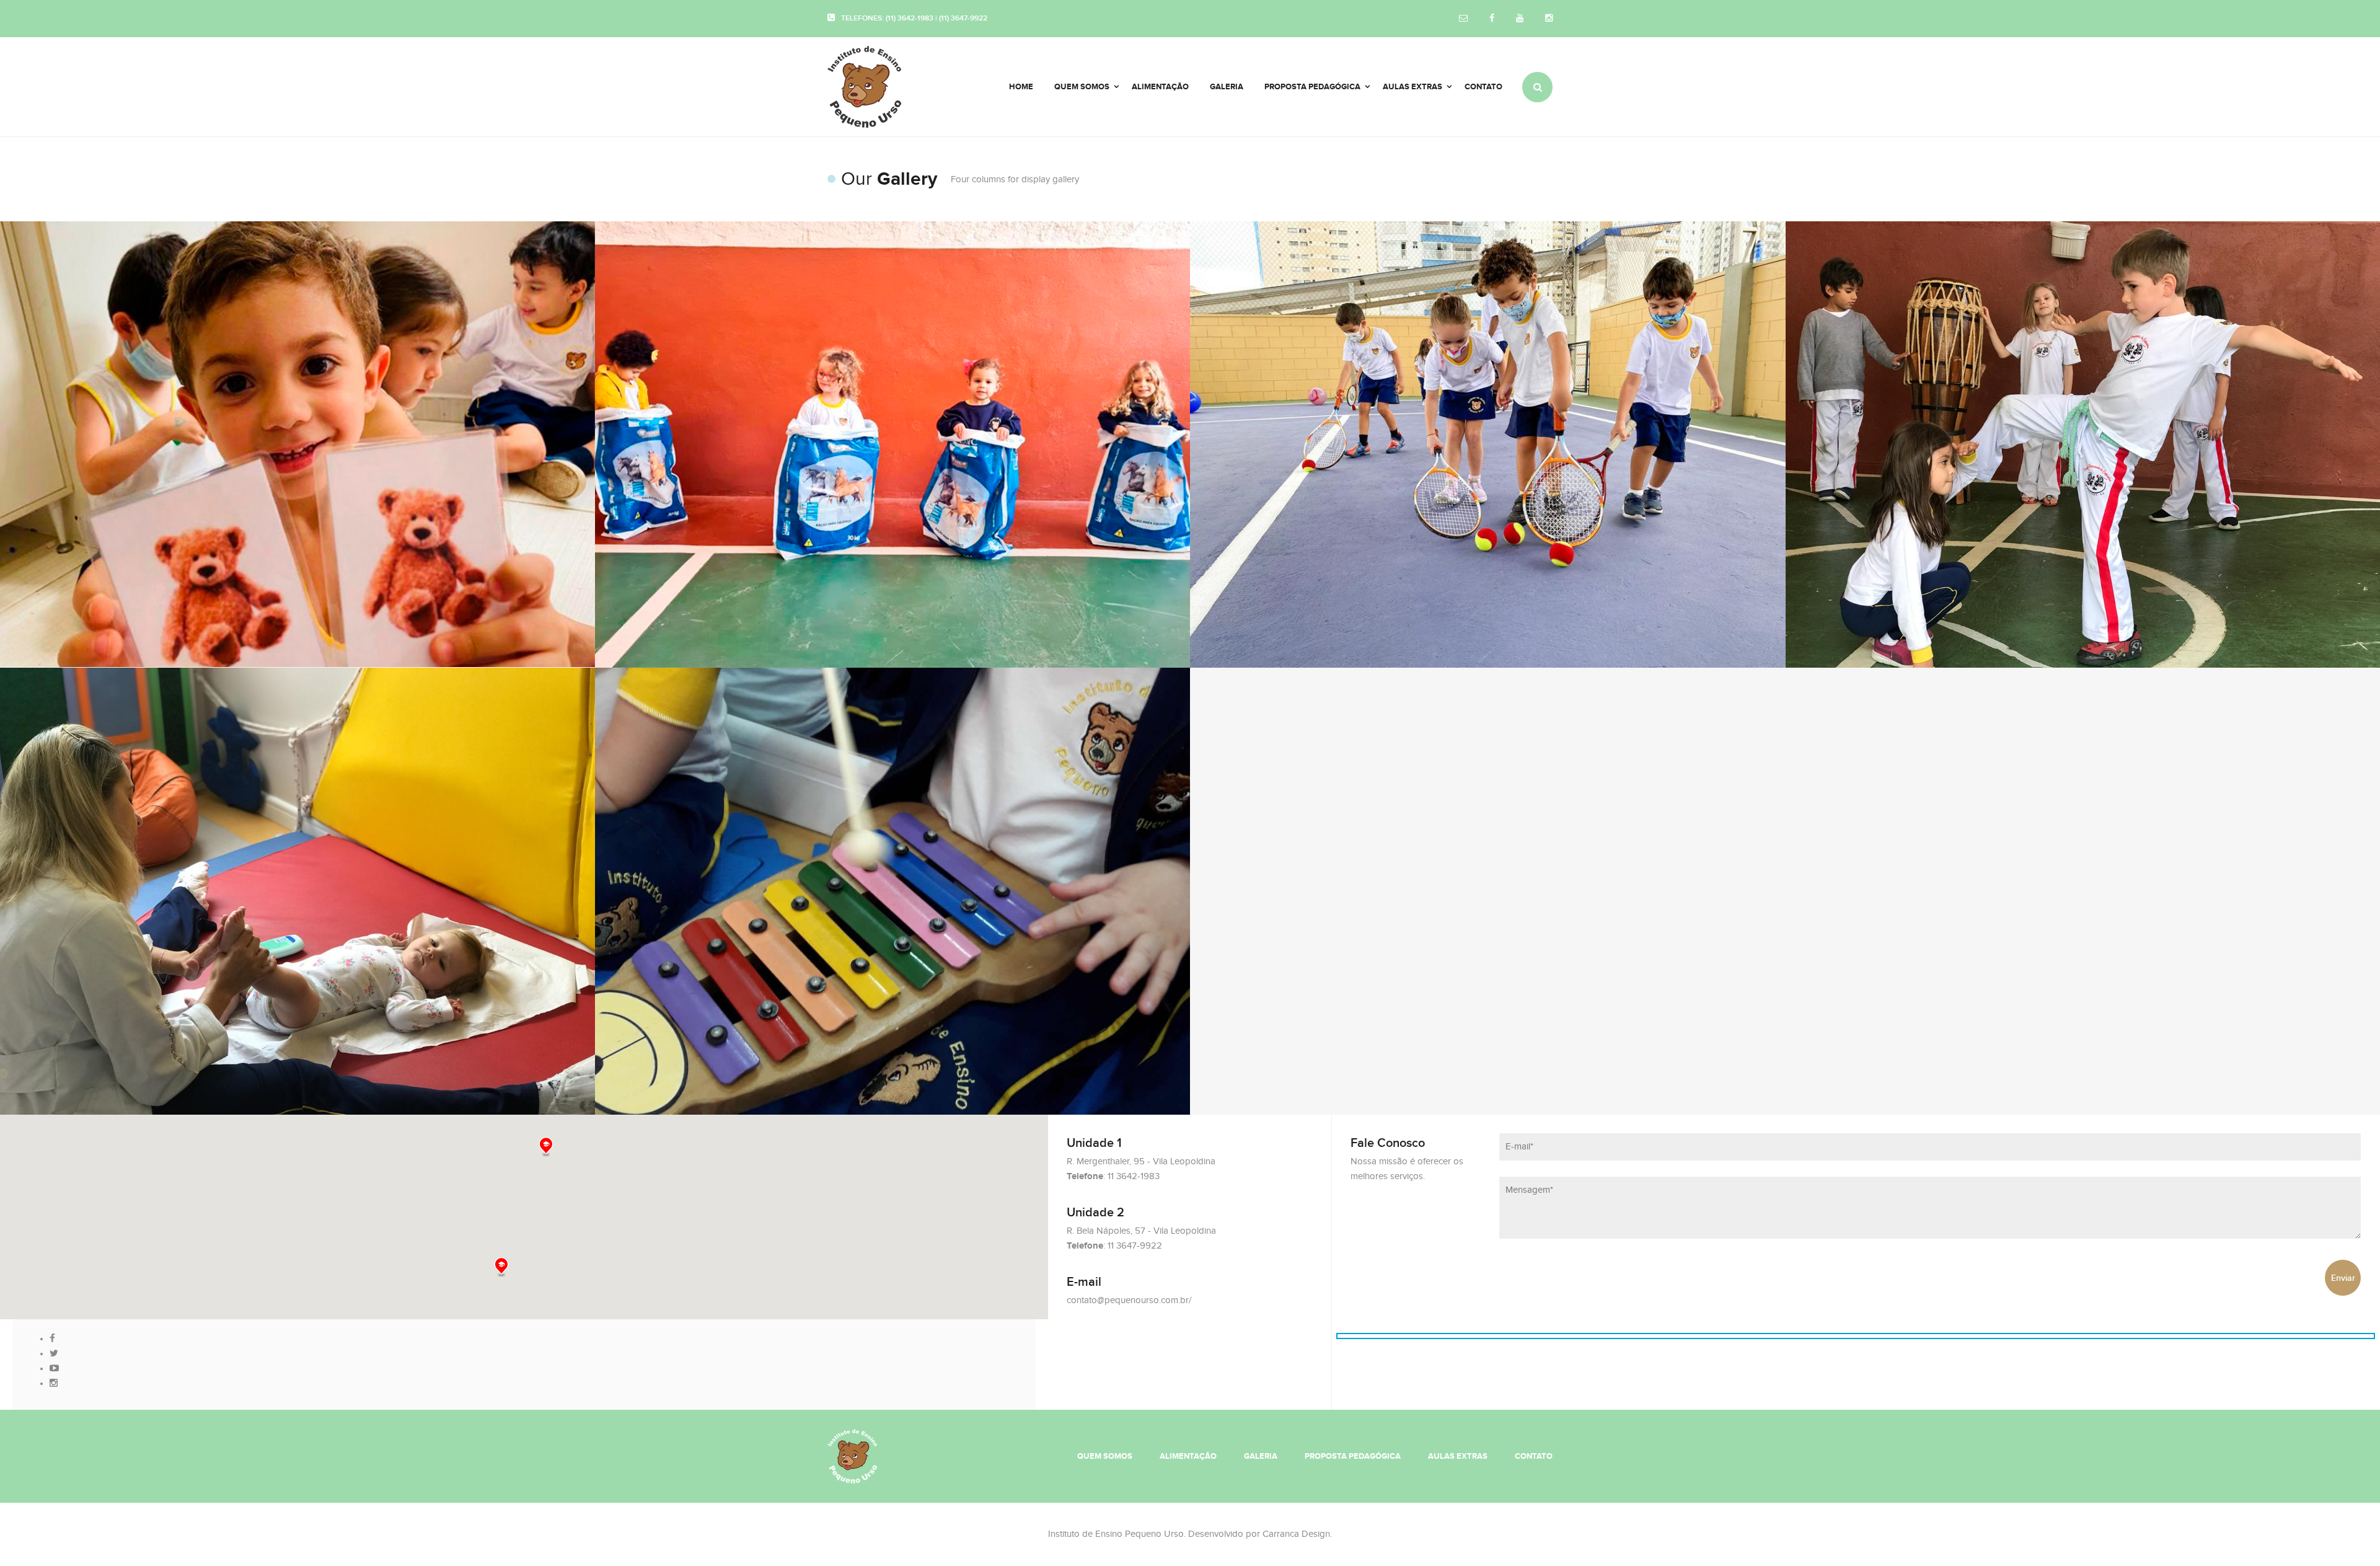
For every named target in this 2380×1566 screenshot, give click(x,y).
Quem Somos (1105, 1456)
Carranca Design (1296, 1534)
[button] (501, 1267)
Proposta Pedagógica (1353, 1456)
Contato (1534, 1456)
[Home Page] (852, 1455)
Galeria (1261, 1456)
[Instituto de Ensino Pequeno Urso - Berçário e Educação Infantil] (880, 87)
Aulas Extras (1458, 1456)
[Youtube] (1520, 19)
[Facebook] (1492, 19)
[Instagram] (1549, 19)
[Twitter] (54, 1354)
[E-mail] (1463, 19)
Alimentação (1188, 1456)
